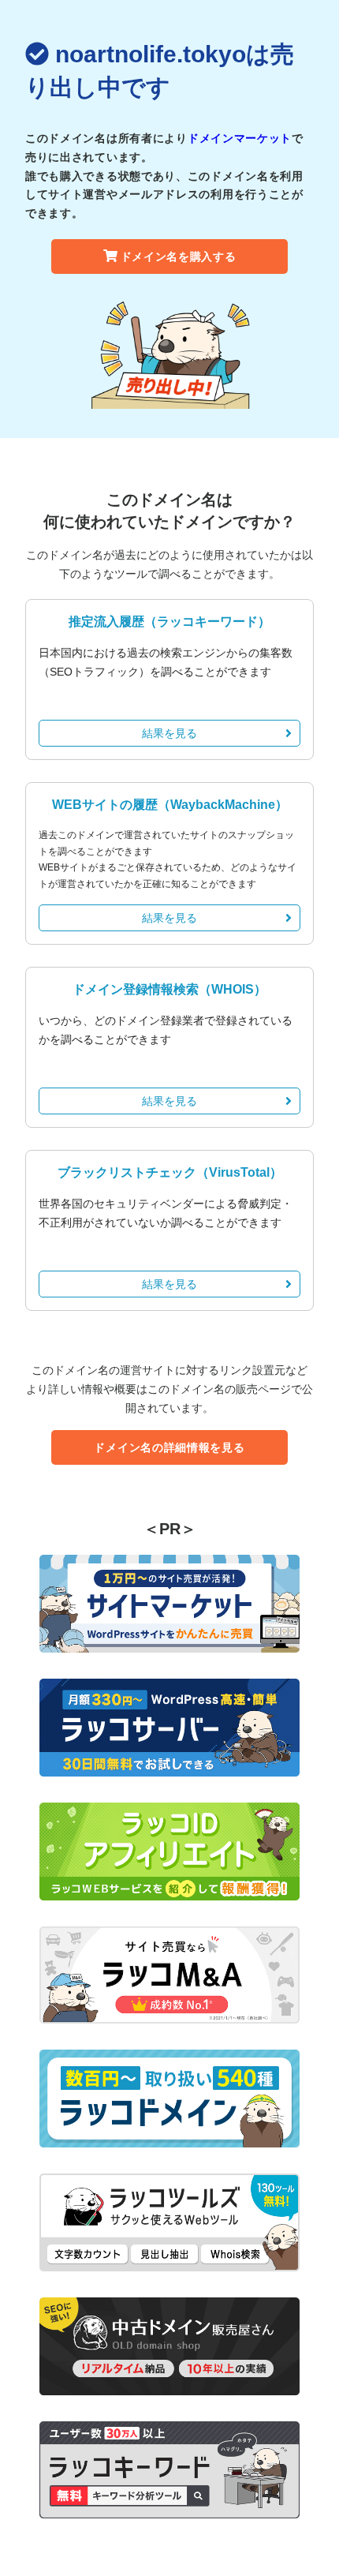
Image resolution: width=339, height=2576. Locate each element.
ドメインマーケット (240, 138)
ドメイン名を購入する (179, 256)
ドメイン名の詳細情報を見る (169, 1447)
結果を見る (169, 733)
